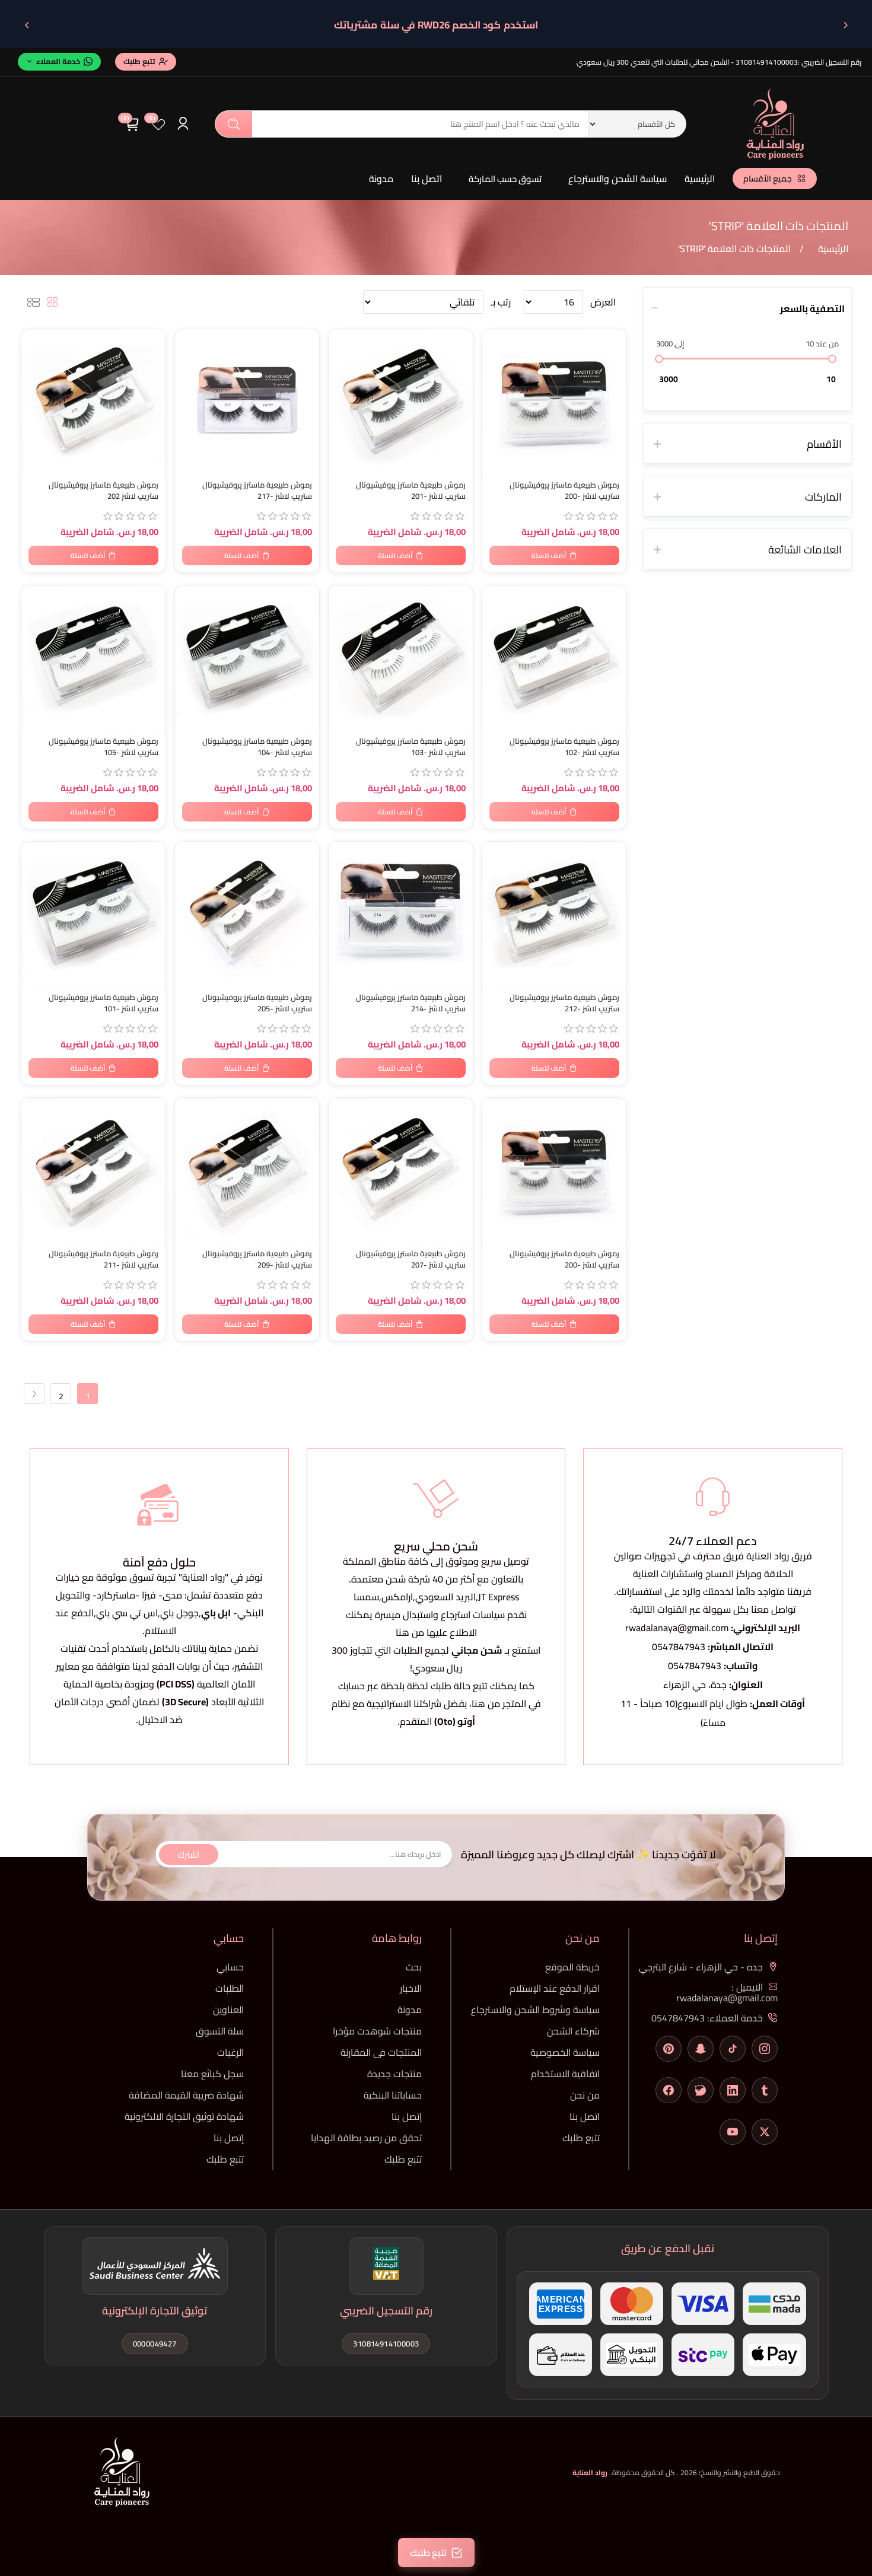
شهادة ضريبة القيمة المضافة (186, 2095)
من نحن (585, 2095)
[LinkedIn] (733, 2090)
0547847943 (679, 1647)
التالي (34, 1394)
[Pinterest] (669, 2049)
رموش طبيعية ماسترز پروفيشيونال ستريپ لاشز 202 (104, 491)
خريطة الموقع (572, 1967)
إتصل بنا (407, 2116)
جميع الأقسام (768, 179)
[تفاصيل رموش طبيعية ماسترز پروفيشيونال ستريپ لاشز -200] (554, 401)
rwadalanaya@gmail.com (677, 1628)
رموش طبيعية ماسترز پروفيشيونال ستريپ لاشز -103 (411, 747)
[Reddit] (701, 2090)
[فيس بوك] (669, 2090)
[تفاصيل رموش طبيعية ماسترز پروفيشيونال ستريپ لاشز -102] (554, 657)
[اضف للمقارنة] (36, 364)
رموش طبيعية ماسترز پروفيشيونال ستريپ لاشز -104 (257, 747)
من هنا (486, 1703)
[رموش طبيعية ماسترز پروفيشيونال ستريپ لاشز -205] (247, 914)
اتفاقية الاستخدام (565, 2074)
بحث (234, 124)
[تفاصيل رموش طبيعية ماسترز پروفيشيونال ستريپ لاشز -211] (93, 1170)
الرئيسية (700, 179)
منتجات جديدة (394, 2074)
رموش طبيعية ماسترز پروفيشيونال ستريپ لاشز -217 (257, 491)
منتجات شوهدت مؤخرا (377, 2031)
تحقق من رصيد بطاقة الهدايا (366, 2138)
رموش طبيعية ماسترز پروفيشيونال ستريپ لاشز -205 (257, 1003)
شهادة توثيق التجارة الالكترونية (184, 2116)
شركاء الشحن (573, 2031)
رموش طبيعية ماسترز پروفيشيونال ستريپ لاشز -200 (564, 491)
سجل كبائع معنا (212, 2074)
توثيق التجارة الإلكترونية (155, 2311)
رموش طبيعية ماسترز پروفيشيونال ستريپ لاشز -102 (564, 747)
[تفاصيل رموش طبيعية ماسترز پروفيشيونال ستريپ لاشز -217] (247, 401)
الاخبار (411, 1988)
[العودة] (845, 25)
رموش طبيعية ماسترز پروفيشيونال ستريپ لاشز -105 (104, 747)
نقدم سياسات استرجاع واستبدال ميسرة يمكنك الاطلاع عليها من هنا (436, 1623)
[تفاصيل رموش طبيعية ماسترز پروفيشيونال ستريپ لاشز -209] (247, 1170)
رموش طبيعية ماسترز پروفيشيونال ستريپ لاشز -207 (411, 1259)
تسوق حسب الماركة (505, 179)
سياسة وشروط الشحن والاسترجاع (535, 2010)
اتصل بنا (427, 179)
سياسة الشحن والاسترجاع (618, 179)
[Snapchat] (701, 2049)
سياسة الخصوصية (565, 2052)
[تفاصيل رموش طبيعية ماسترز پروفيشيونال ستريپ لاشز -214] (401, 914)
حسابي (230, 1967)
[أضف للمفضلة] (36, 340)
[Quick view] (36, 388)
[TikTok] (733, 2049)
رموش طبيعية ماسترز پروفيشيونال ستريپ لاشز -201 (411, 491)
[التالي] (27, 25)
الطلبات (230, 1988)
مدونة (381, 179)
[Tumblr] (765, 2090)
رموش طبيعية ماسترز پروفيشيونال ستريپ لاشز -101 (104, 1003)
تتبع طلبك (581, 2138)
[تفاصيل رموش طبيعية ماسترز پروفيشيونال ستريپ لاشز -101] (93, 914)
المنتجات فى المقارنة (381, 2052)
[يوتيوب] (733, 2132)
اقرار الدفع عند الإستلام (555, 1988)
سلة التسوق (220, 2031)
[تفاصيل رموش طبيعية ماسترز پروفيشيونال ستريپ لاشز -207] (401, 1170)
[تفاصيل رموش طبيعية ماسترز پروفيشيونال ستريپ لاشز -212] (554, 914)
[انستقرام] (765, 2049)
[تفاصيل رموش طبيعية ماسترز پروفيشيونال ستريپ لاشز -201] (401, 401)
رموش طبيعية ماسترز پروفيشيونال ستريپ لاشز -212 (564, 1003)
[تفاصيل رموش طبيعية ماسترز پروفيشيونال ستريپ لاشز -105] (93, 657)
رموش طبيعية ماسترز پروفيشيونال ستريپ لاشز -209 (257, 1259)
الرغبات (230, 2052)
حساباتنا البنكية (393, 2095)
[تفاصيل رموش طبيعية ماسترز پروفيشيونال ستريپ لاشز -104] (247, 657)
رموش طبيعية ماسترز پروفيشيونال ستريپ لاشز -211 (104, 1259)
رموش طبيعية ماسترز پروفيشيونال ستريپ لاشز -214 (411, 1003)
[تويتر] (765, 2132)
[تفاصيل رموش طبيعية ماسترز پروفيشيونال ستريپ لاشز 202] (93, 401)
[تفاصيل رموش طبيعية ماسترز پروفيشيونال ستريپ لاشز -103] (401, 657)
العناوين (228, 2010)
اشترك (188, 1854)
